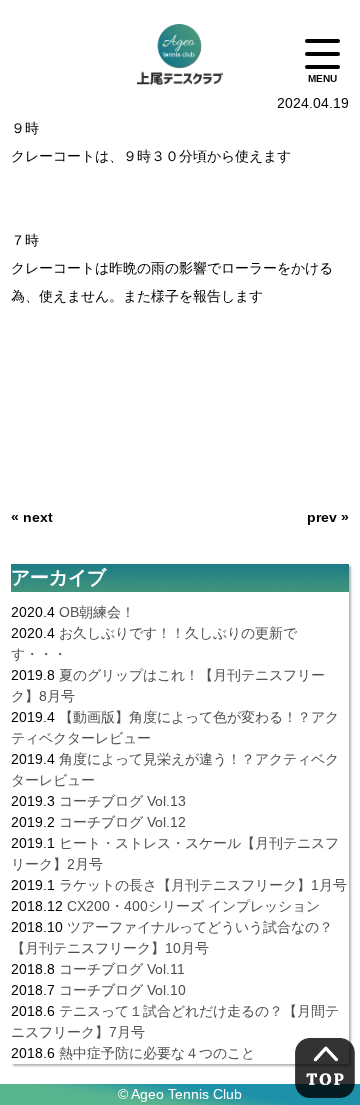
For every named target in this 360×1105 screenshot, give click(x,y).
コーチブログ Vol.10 (122, 990)
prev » (328, 517)
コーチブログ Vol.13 (122, 801)
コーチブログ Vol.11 (122, 969)
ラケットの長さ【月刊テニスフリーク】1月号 (203, 885)
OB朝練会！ (97, 612)
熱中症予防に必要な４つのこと (157, 1053)
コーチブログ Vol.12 (122, 822)
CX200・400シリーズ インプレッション (193, 906)
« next (32, 517)
